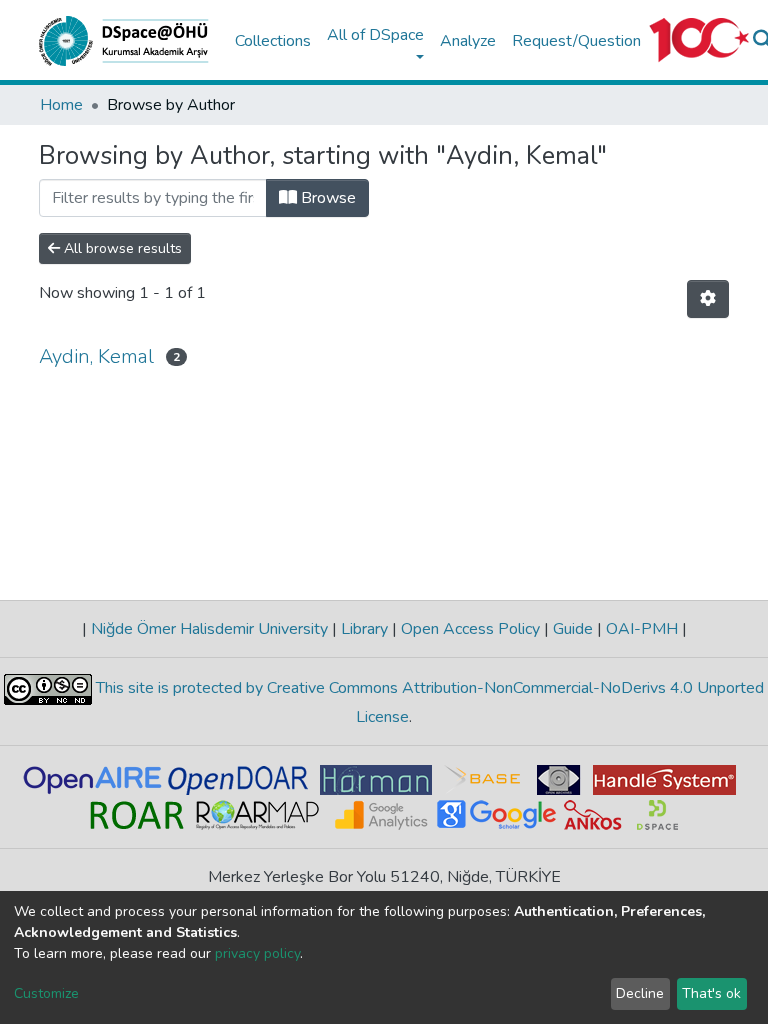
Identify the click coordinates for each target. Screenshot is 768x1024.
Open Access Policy (470, 629)
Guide (573, 629)
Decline (640, 993)
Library (364, 629)
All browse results (121, 248)
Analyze (468, 41)
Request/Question (576, 41)
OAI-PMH (642, 629)
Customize (46, 993)
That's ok (711, 993)
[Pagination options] (708, 299)
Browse (326, 198)
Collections (273, 41)
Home (61, 105)
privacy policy (257, 953)
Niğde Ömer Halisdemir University (209, 629)
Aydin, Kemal (96, 356)
